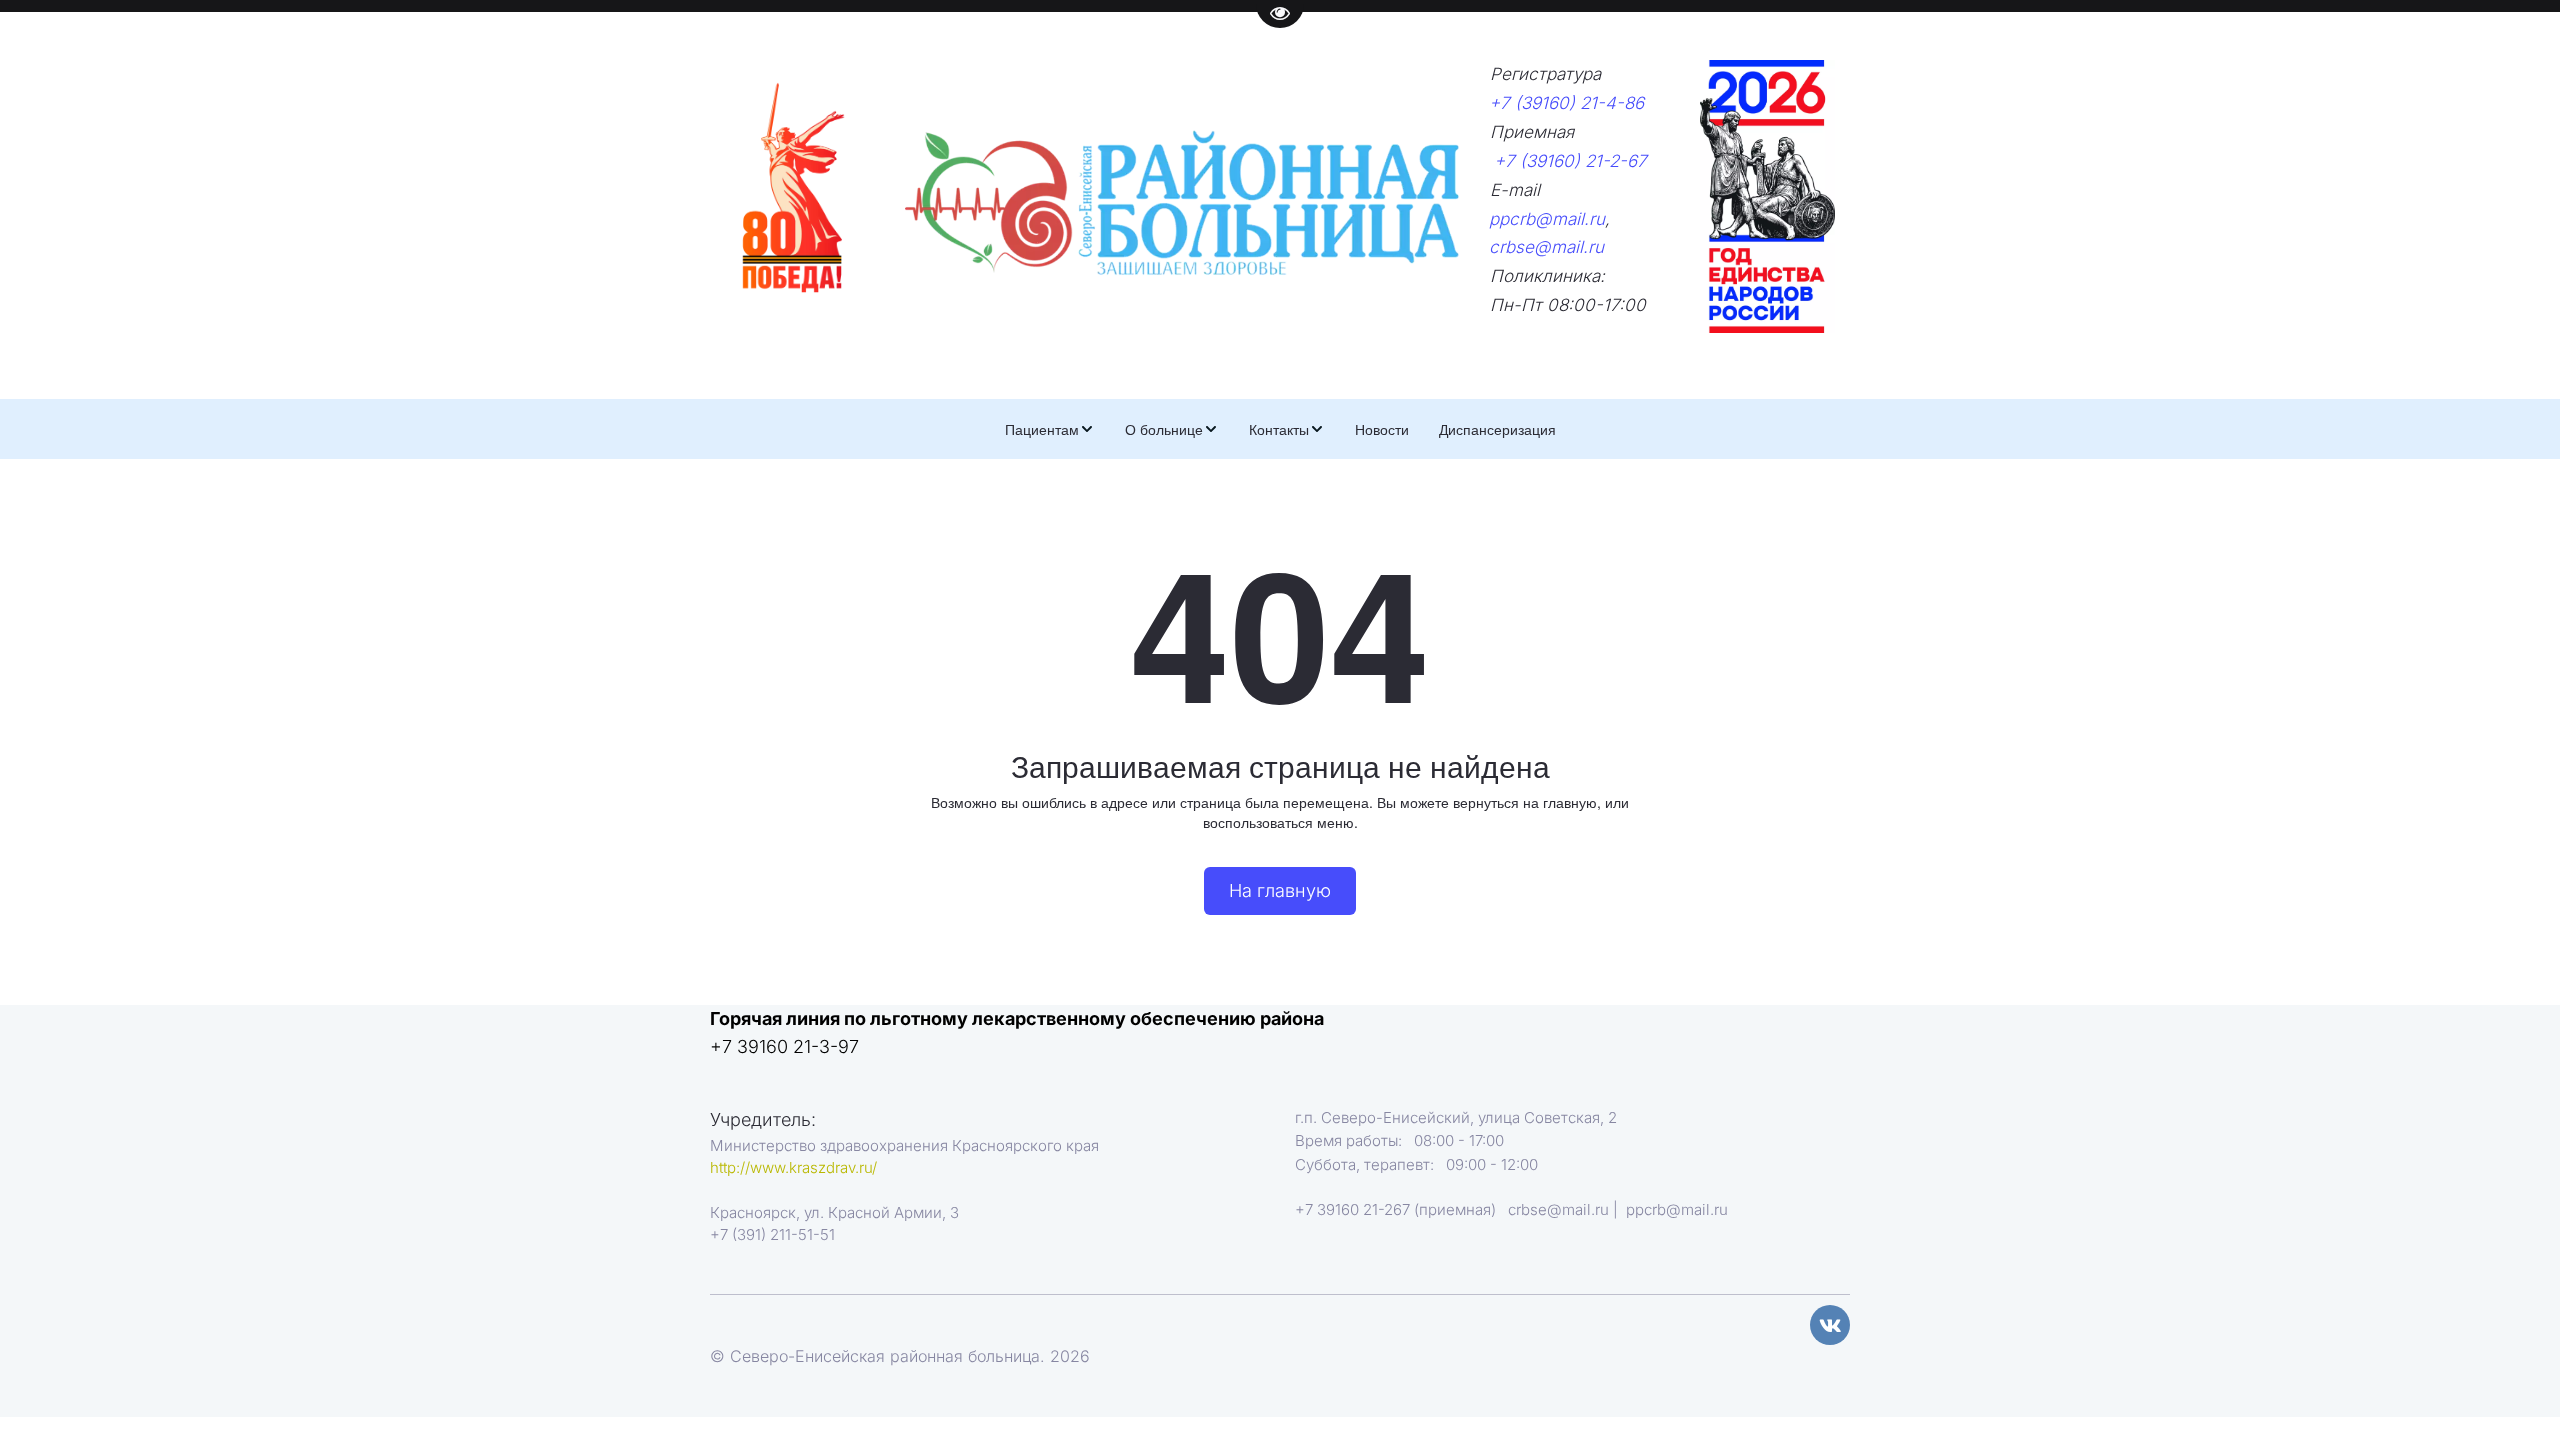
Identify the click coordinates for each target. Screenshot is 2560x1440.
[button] (1050, 429)
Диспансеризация (1497, 429)
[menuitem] (1050, 429)
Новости (1382, 429)
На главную (1280, 890)
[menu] (1280, 429)
